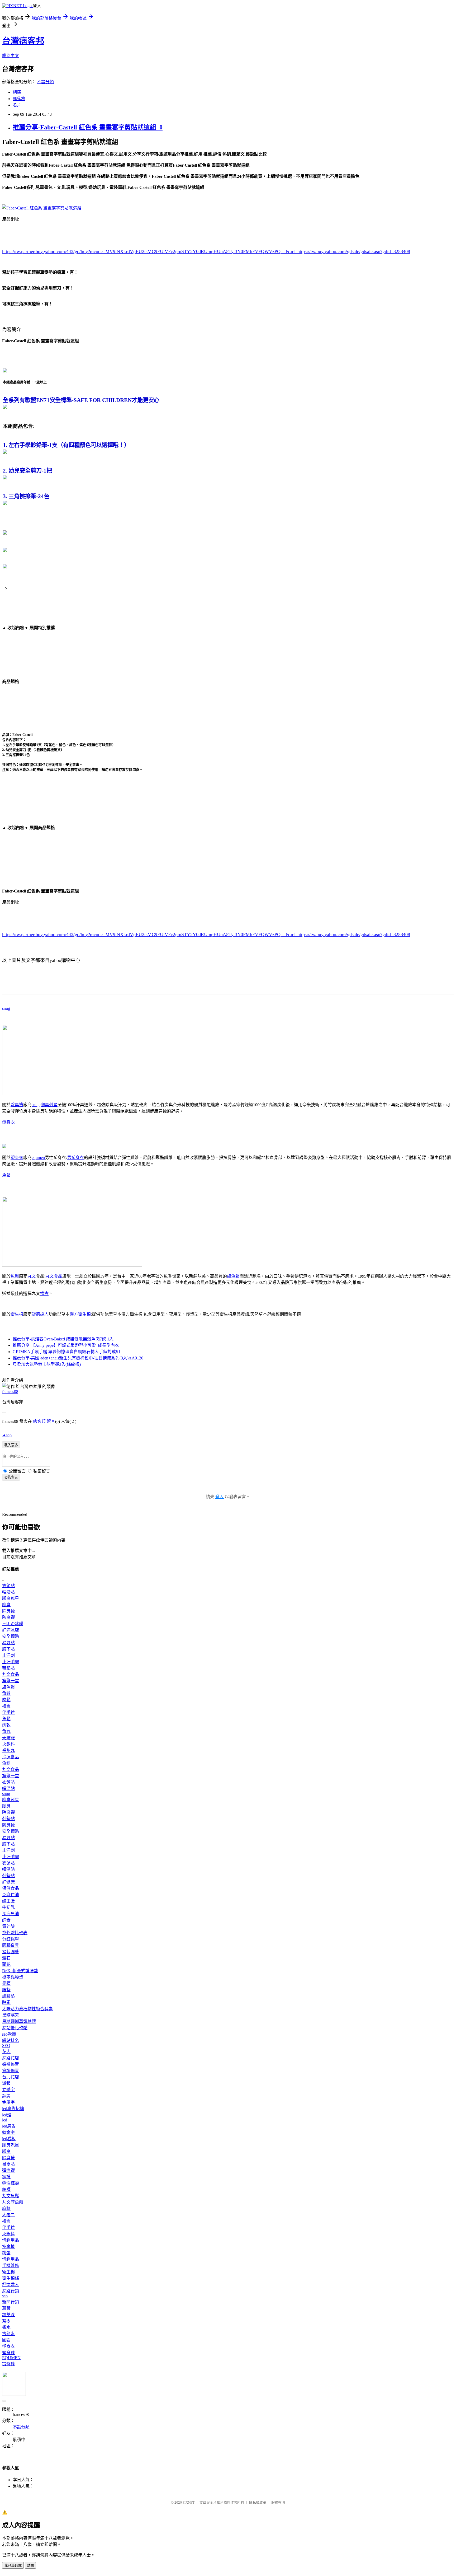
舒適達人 (40, 1314)
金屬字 (8, 2102)
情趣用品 (11, 2240)
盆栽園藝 (11, 1952)
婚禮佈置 (11, 2064)
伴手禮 (8, 1712)
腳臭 (6, 1605)
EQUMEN (11, 2358)
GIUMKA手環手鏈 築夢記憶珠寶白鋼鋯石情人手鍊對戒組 (66, 1352)
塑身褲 (8, 2353)
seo (5, 2296)
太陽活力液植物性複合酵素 (27, 2009)
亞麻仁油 (11, 1895)
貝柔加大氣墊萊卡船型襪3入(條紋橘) (47, 1364)
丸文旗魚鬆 (13, 2202)
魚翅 (6, 1763)
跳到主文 (11, 56)
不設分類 (45, 82)
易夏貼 (8, 1643)
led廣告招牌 (13, 2109)
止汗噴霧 (11, 1662)
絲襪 (6, 2189)
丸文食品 (54, 1276)
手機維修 (11, 2266)
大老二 (8, 2215)
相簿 (17, 92)
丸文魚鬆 (11, 2196)
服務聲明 (278, 2502)
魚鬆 (6, 1175)
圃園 (6, 2340)
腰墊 (6, 1990)
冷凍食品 (11, 1757)
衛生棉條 (11, 2278)
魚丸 (6, 1731)
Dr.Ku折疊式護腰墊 (20, 1971)
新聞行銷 (11, 2302)
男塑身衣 (75, 1158)
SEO (6, 2046)
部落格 (19, 99)
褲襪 (6, 2177)
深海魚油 (11, 1914)
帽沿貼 (8, 1592)
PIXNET (189, 2502)
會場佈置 (11, 2071)
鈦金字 (8, 2132)
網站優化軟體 (15, 2028)
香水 (6, 2327)
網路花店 (11, 2058)
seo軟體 (9, 2034)
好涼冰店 (11, 1630)
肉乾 (6, 1725)
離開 (30, 2566)
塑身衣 (8, 1122)
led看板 (9, 2139)
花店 (6, 2052)
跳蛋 (6, 2253)
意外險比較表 (15, 1933)
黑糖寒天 (11, 2015)
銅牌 (6, 2096)
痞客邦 (39, 1421)
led (5, 2120)
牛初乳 (8, 1907)
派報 (6, 2083)
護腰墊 (8, 1996)
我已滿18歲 (13, 2566)
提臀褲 (8, 2364)
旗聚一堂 (11, 1681)
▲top (7, 1435)
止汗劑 (8, 1655)
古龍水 (8, 2334)
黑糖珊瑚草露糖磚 (19, 2021)
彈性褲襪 (11, 2183)
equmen (38, 1158)
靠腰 (6, 1983)
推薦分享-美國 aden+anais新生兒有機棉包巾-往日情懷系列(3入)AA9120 (78, 1358)
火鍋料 (8, 1744)
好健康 (8, 1882)
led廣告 (9, 2126)
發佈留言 (11, 1477)
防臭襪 (8, 1617)
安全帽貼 (11, 1636)
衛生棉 (17, 1314)
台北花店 (11, 2077)
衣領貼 (8, 1586)
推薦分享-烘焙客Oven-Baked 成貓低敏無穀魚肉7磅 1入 (63, 1339)
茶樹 (6, 2321)
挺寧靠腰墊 (13, 1977)
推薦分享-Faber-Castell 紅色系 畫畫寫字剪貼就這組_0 (88, 127)
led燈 (7, 2115)
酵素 (6, 1920)
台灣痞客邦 (23, 41)
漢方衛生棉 (80, 1314)
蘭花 (6, 1964)
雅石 (6, 1958)
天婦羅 (8, 1738)
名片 (17, 105)
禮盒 (44, 1294)
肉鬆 (6, 1700)
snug (6, 1008)
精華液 (8, 2315)
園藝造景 (11, 1945)
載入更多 (11, 1445)
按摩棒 (8, 2247)
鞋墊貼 (8, 1668)
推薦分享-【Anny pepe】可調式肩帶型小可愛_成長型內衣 (66, 1345)
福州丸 (8, 1750)
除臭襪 (17, 1105)
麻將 (6, 2208)
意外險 (8, 1926)
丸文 (32, 1276)
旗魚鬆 (233, 1276)
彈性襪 (8, 2170)
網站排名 (11, 2040)
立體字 (8, 2090)
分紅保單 (11, 1939)
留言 (51, 1421)
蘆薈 (6, 2308)
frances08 (10, 1392)
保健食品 (11, 1888)
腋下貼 (8, 1649)
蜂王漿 (8, 1901)
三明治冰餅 (13, 1624)
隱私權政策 (258, 2502)
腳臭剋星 (49, 1105)
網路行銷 (11, 2291)
